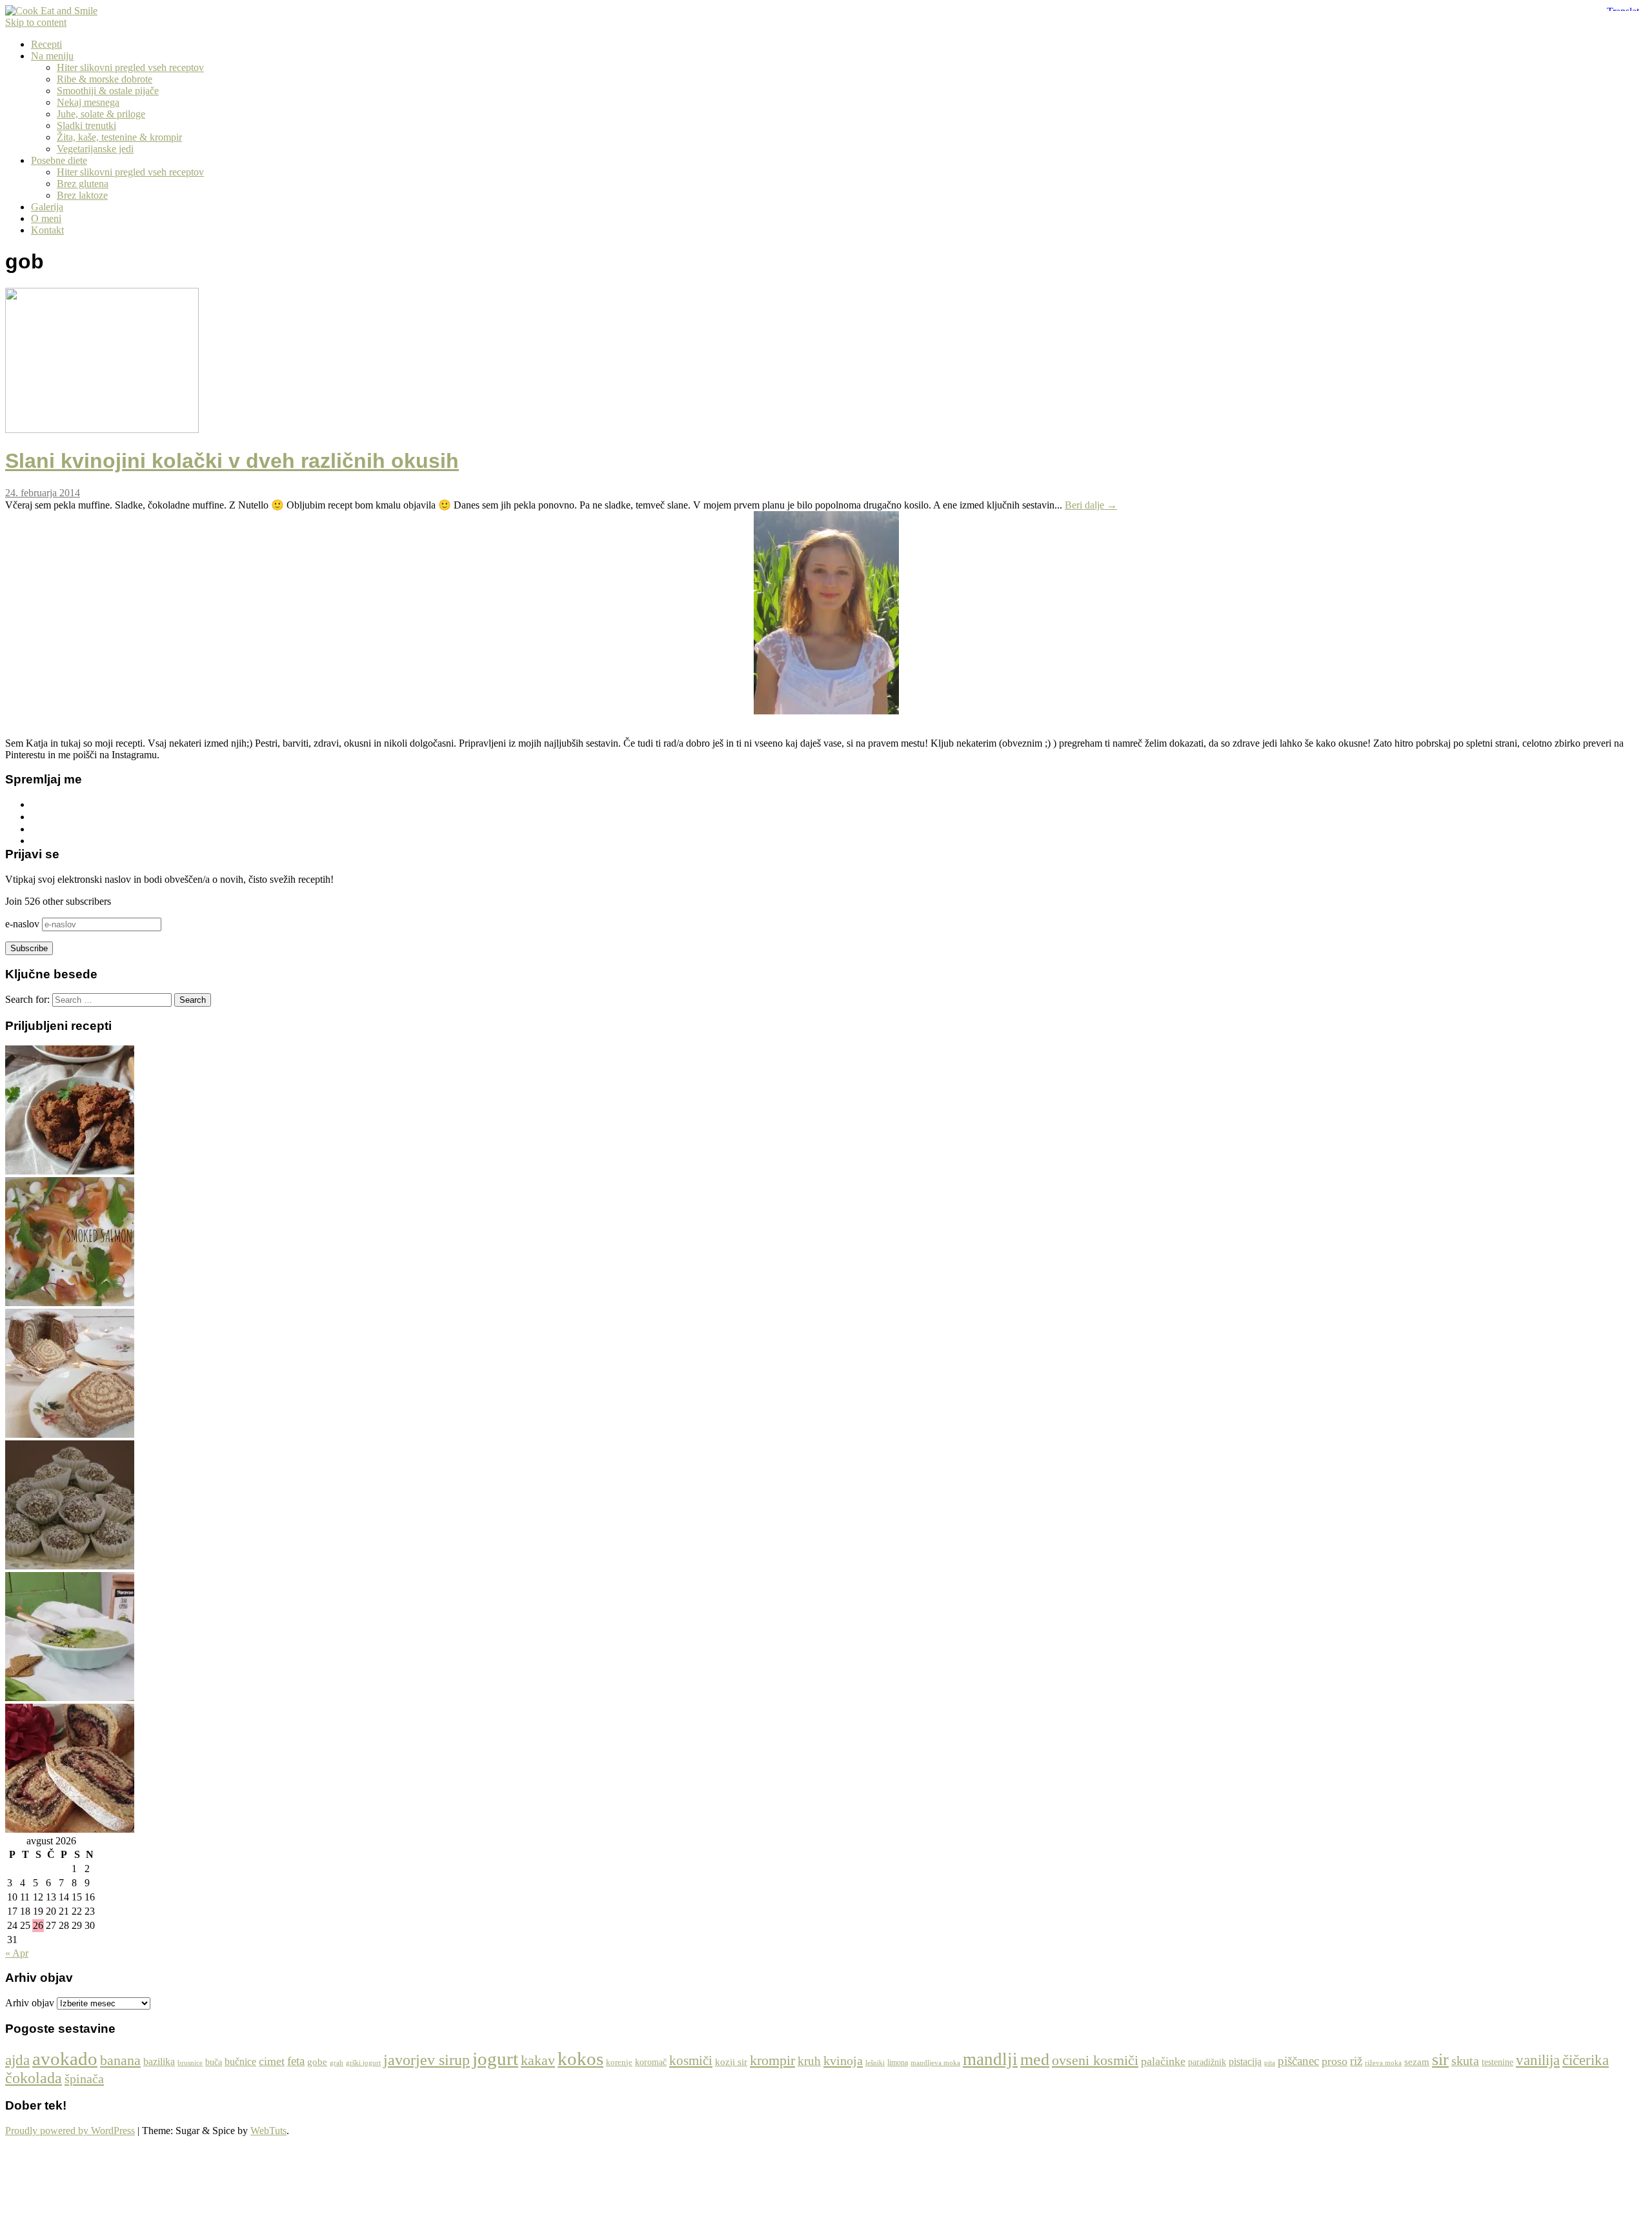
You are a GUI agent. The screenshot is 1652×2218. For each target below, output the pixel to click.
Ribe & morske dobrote (105, 79)
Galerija (47, 207)
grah (337, 2062)
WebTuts (268, 2131)
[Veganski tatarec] (70, 1171)
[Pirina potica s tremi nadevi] (70, 1829)
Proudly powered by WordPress (70, 2131)
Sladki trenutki (86, 126)
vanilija (1538, 2060)
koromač (651, 2062)
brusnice (190, 2062)
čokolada (34, 2078)
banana (120, 2060)
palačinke (1163, 2061)
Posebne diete (59, 160)
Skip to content (36, 22)
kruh (809, 2061)
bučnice (240, 2062)
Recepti (46, 44)
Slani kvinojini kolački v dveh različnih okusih (232, 461)
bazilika (159, 2062)
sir (1440, 2060)
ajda (17, 2060)
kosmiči (691, 2061)
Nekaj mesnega (88, 102)
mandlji (990, 2059)
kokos (580, 2059)
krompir (772, 2060)
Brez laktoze (82, 195)
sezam (1417, 2062)
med (1035, 2059)
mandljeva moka (935, 2063)
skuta (1465, 2061)
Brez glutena (83, 184)
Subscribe (29, 948)
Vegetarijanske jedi (95, 149)
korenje (619, 2062)
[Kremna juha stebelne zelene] (70, 1698)
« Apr (17, 1953)
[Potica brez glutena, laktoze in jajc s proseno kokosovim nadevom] (70, 1434)
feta (296, 2061)
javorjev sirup (427, 2060)
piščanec (1298, 2061)
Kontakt (47, 230)
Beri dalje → (1091, 505)
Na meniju (52, 56)
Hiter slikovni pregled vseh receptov (130, 67)
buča (214, 2062)
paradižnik (1207, 2062)
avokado (65, 2059)
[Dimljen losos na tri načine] (70, 1303)
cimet (272, 2061)
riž (1356, 2061)
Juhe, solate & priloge (101, 114)
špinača (84, 2079)
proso (1335, 2061)
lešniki (875, 2062)
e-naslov (24, 924)
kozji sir (731, 2062)
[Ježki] (70, 1566)
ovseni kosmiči (1095, 2060)
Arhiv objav (30, 2003)
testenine (1497, 2062)
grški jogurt (363, 2063)
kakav (538, 2060)
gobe (317, 2062)
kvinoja (843, 2061)
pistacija (1245, 2062)
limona (898, 2062)
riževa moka (1383, 2063)
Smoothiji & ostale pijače (108, 91)
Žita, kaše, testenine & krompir (119, 137)
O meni (46, 218)
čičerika (1586, 2060)
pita (1270, 2062)
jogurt (495, 2059)
